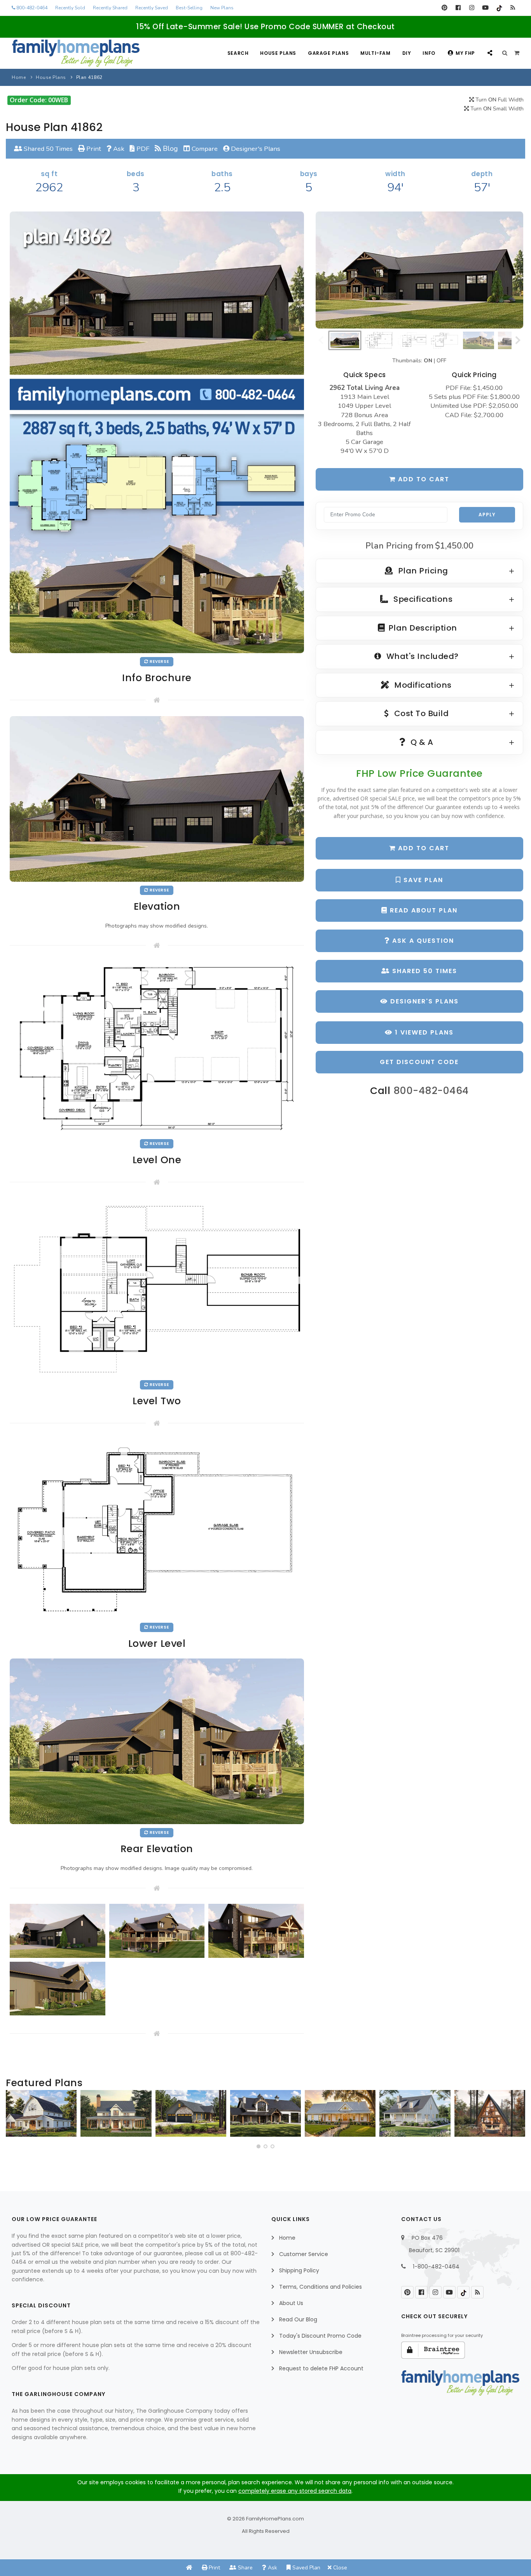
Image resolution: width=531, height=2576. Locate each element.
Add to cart (423, 479)
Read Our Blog (298, 2319)
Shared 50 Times (47, 149)
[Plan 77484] (340, 2113)
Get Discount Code (419, 1062)
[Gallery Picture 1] (58, 1931)
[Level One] (157, 1048)
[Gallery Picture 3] (256, 1931)
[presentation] (14, 2116)
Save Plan (422, 880)
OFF (441, 361)
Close (339, 2568)
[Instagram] (472, 8)
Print (93, 149)
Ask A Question (422, 941)
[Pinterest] (445, 8)
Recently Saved (152, 8)
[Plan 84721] (116, 2113)
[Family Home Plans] (76, 53)
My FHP (465, 53)
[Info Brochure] (157, 432)
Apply (487, 515)
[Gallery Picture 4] (58, 1989)
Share (245, 2568)
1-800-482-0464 (436, 2267)
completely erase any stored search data (295, 2491)
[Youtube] (485, 8)
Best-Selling (189, 8)
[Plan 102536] (265, 2113)
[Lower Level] (157, 1528)
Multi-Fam (375, 53)
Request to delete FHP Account (321, 2368)
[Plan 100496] (415, 2113)
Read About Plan (423, 910)
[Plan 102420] (191, 2113)
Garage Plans (328, 53)
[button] (259, 2146)
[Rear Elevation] (157, 1741)
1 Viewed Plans (423, 1032)
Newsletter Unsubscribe (311, 2352)
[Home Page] (189, 2568)
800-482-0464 (31, 8)
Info (429, 53)
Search (238, 53)
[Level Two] (157, 1287)
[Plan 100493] (41, 2113)
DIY (407, 53)
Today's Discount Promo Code (320, 2336)
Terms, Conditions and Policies (321, 2287)
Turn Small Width (496, 109)
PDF (142, 149)
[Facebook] (458, 8)
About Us (291, 2303)
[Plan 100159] (490, 2113)
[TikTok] (499, 8)
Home (19, 77)
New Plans (222, 8)
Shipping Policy (299, 2270)
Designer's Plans (255, 149)
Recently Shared (110, 8)
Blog (169, 149)
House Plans (278, 53)
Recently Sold (70, 8)
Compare (204, 149)
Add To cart (423, 848)
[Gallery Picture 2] (157, 1931)
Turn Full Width (499, 100)
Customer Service (304, 2254)
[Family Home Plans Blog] (513, 8)
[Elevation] (419, 270)
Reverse (159, 661)
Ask (118, 149)
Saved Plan (306, 2568)
